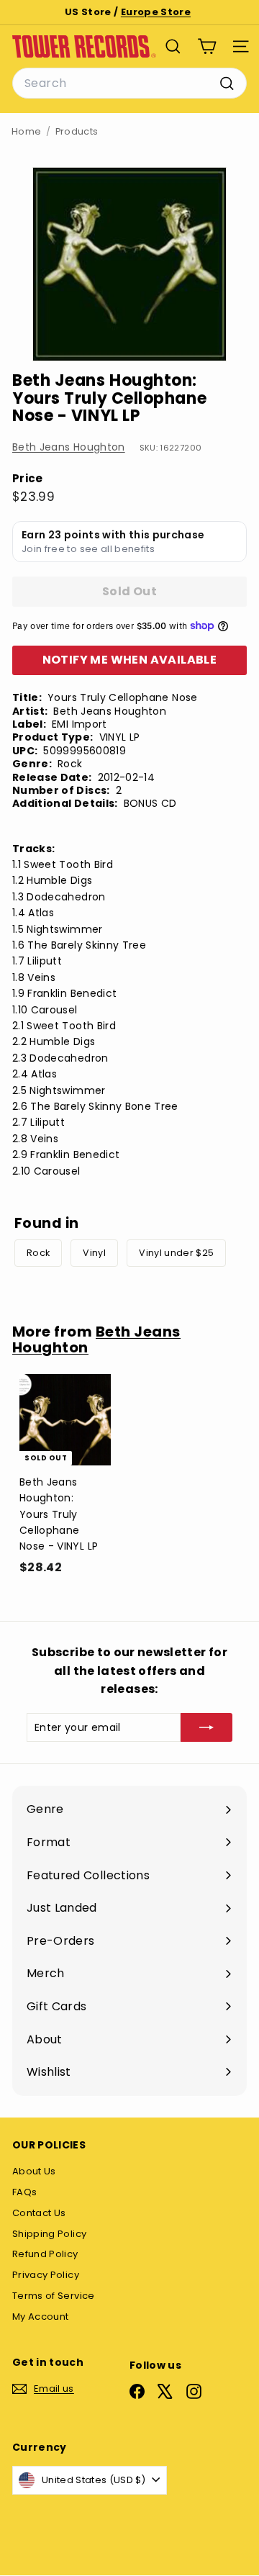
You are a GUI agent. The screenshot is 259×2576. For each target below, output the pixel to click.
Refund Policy (45, 2254)
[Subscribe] (206, 1727)
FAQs (24, 2192)
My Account (41, 2317)
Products (77, 131)
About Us (34, 2171)
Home (26, 131)
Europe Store (156, 12)
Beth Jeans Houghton (69, 447)
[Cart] (207, 46)
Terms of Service (54, 2296)
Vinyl (94, 1253)
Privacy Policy (46, 2275)
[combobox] (129, 83)
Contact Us (39, 2213)
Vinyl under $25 (176, 1253)
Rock (38, 1253)
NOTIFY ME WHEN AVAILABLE (130, 660)
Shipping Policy (49, 2234)
